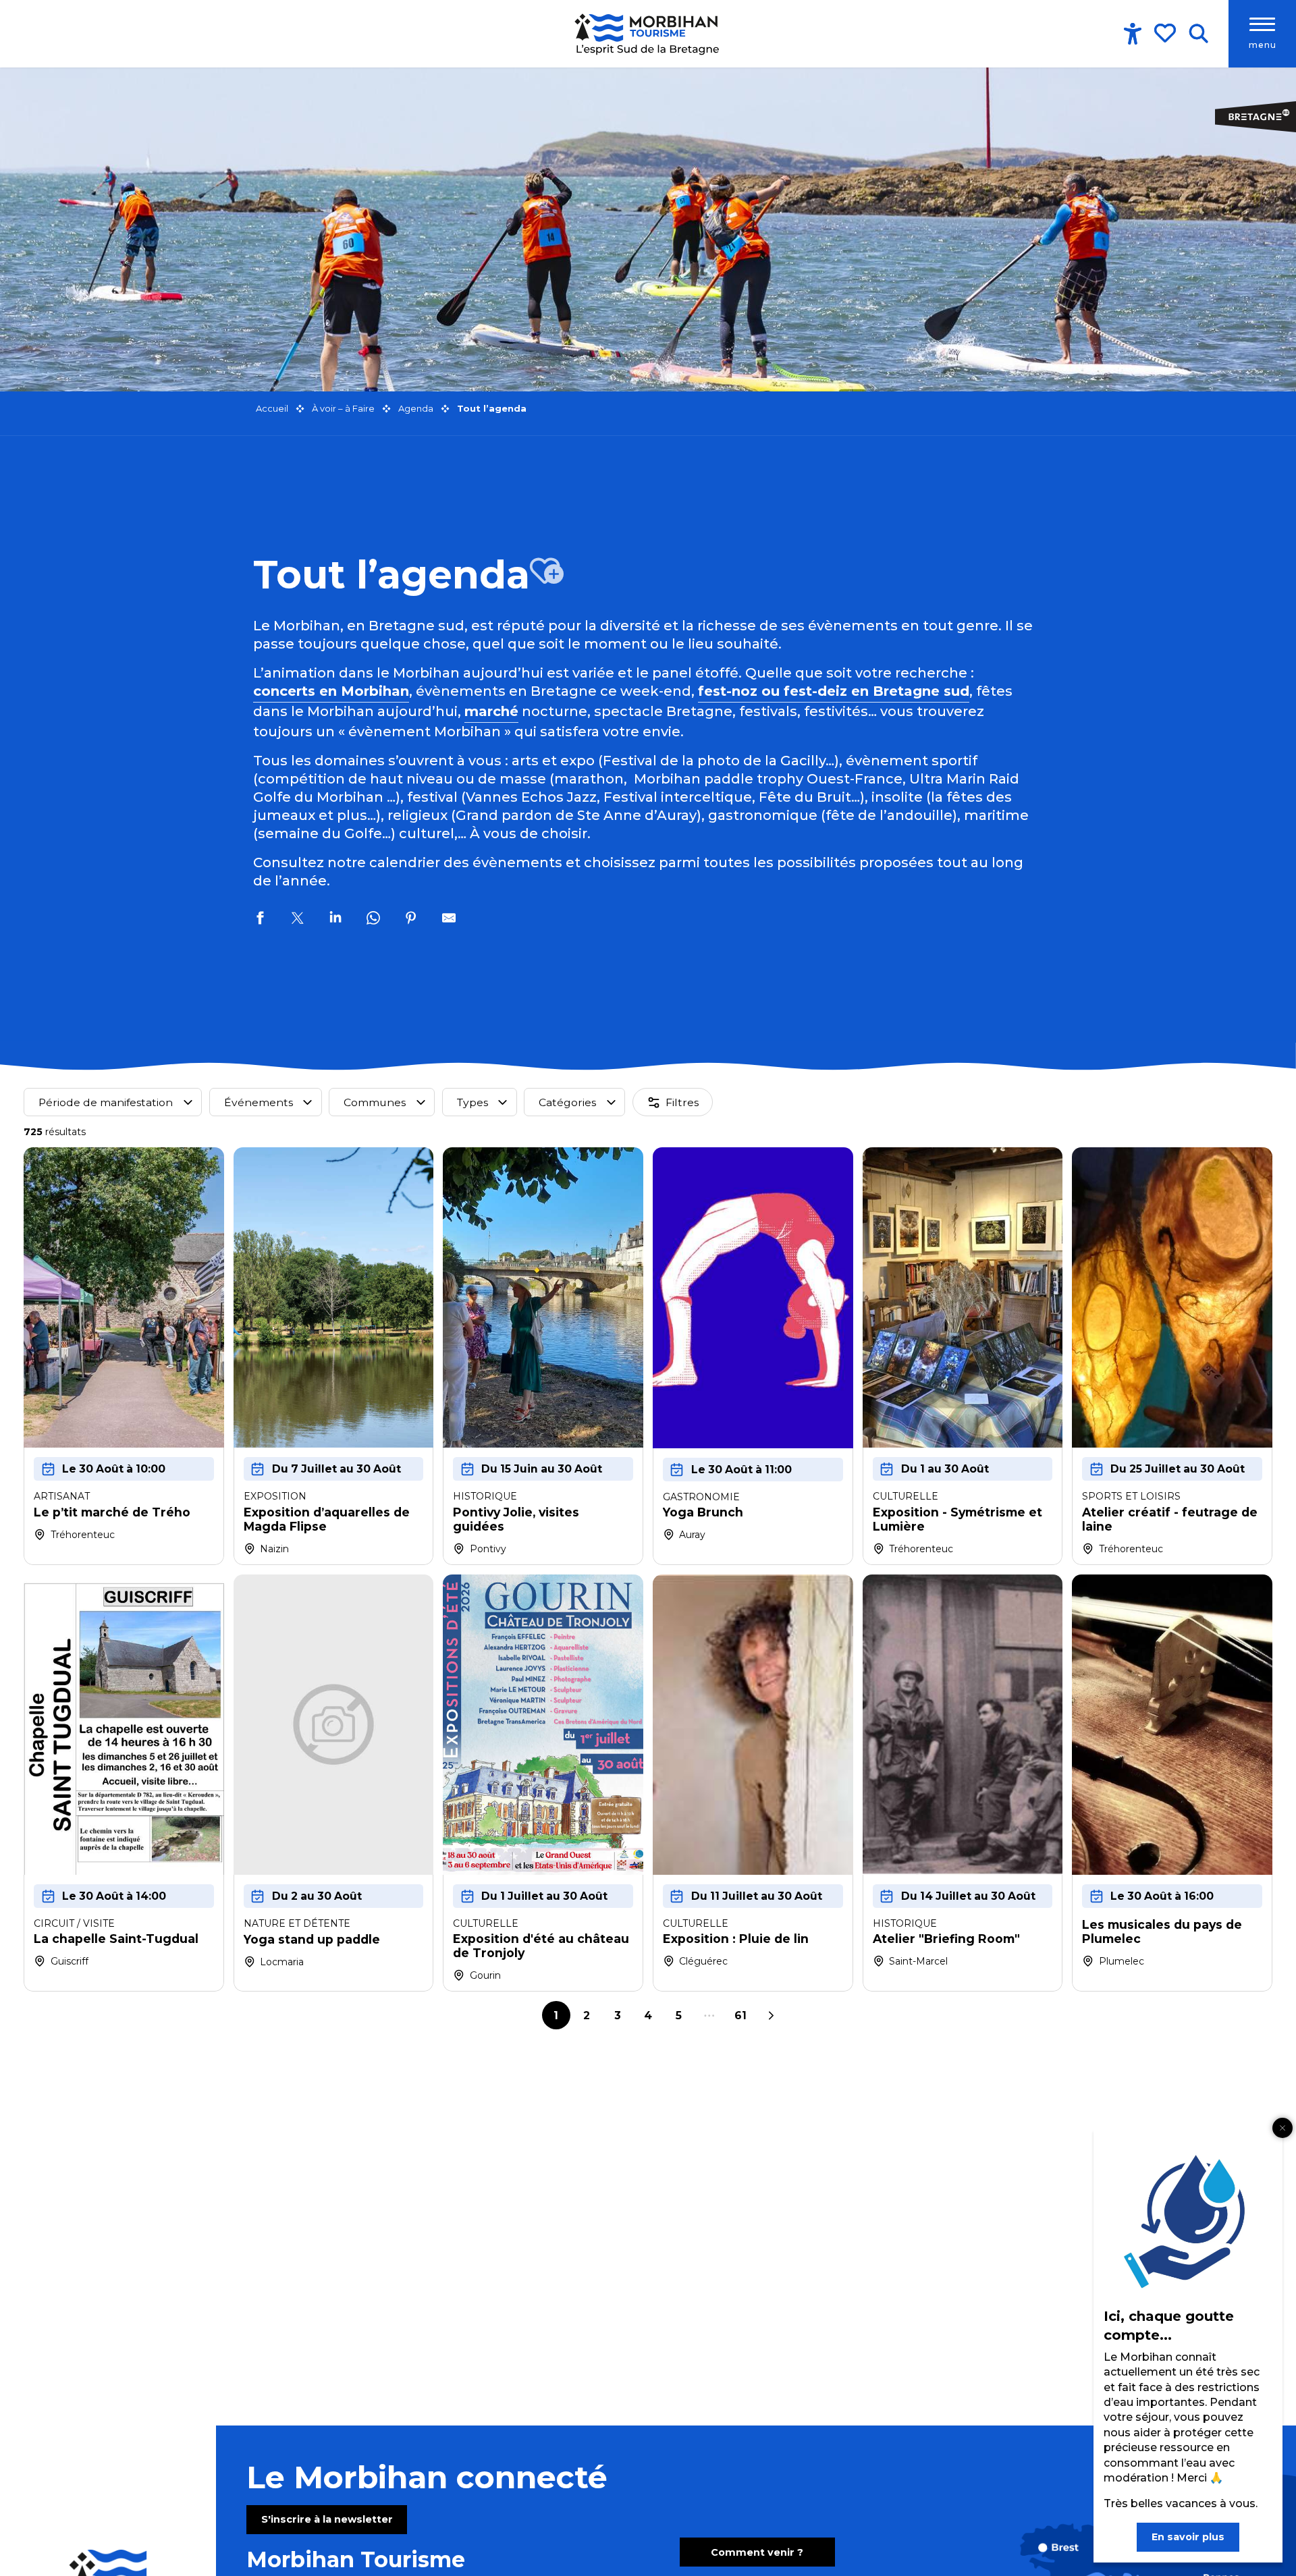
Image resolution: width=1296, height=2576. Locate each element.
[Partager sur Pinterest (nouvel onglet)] (411, 920)
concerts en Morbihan (331, 691)
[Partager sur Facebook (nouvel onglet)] (260, 920)
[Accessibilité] (1133, 34)
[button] (1198, 34)
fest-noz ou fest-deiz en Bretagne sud (834, 691)
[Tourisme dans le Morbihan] (648, 34)
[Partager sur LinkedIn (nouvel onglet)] (335, 920)
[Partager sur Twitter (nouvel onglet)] (298, 920)
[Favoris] (1166, 33)
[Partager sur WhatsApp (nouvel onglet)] (373, 920)
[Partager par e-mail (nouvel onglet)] (449, 920)
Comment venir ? (757, 2552)
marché (491, 711)
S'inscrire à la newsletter (327, 2519)
